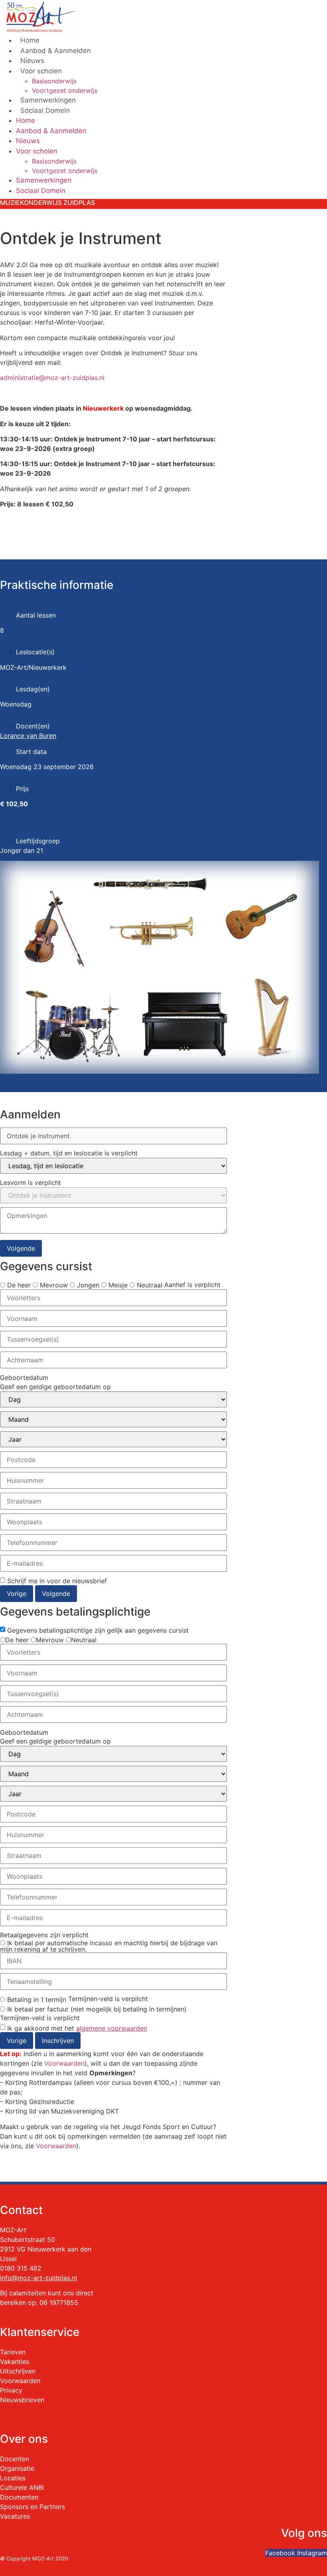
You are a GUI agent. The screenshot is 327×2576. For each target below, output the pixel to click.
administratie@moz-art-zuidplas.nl (52, 378)
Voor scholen (41, 71)
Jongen (87, 1285)
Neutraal (149, 1285)
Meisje (117, 1285)
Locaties (13, 2478)
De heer (18, 1285)
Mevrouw (53, 1285)
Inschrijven (58, 2041)
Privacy (11, 2390)
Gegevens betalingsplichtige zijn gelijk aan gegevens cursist (98, 1630)
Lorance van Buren (28, 736)
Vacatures (15, 2516)
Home (30, 40)
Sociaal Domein (45, 110)
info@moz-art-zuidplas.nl (38, 2278)
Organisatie (17, 2468)
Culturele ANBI (22, 2487)
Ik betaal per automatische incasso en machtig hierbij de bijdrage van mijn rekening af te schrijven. (109, 1946)
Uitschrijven (18, 2371)
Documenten (19, 2497)
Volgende (21, 1248)
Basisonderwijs (54, 81)
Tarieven (13, 2352)
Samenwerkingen (48, 100)
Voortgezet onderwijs (65, 91)
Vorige (17, 1594)
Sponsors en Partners (33, 2507)
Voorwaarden (64, 2063)
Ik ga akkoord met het (77, 2028)
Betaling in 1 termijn (36, 1999)
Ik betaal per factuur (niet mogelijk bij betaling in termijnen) (96, 2009)
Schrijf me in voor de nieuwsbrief (57, 1581)
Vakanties (15, 2361)
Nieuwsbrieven (22, 2400)
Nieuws (32, 61)
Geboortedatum (24, 1378)
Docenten (15, 2459)
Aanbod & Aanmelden (56, 51)
